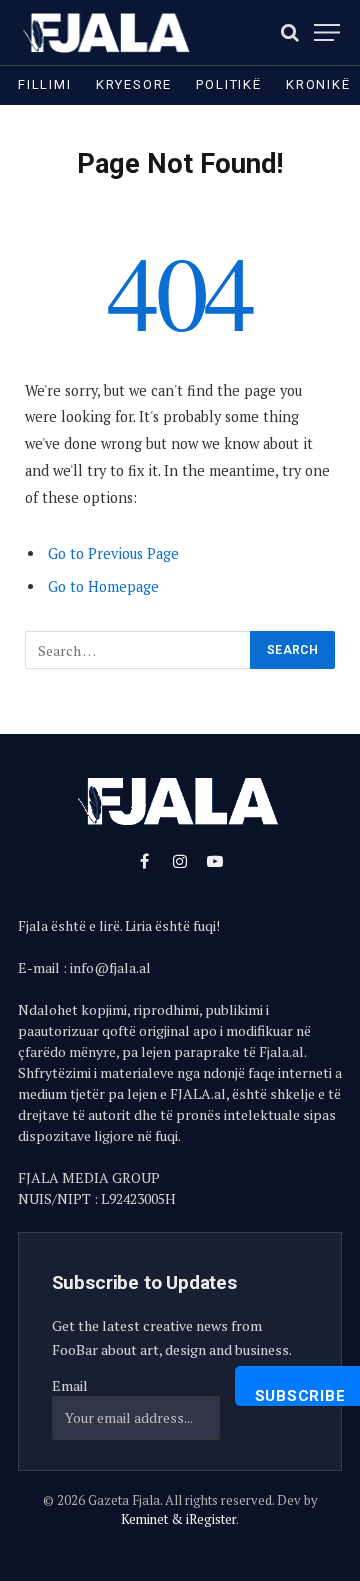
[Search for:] (138, 650)
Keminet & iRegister (178, 1519)
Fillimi (45, 84)
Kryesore (134, 84)
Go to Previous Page (113, 553)
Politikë (229, 84)
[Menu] (327, 32)
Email (70, 1385)
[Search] (290, 32)
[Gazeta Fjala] (108, 32)
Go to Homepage (103, 586)
